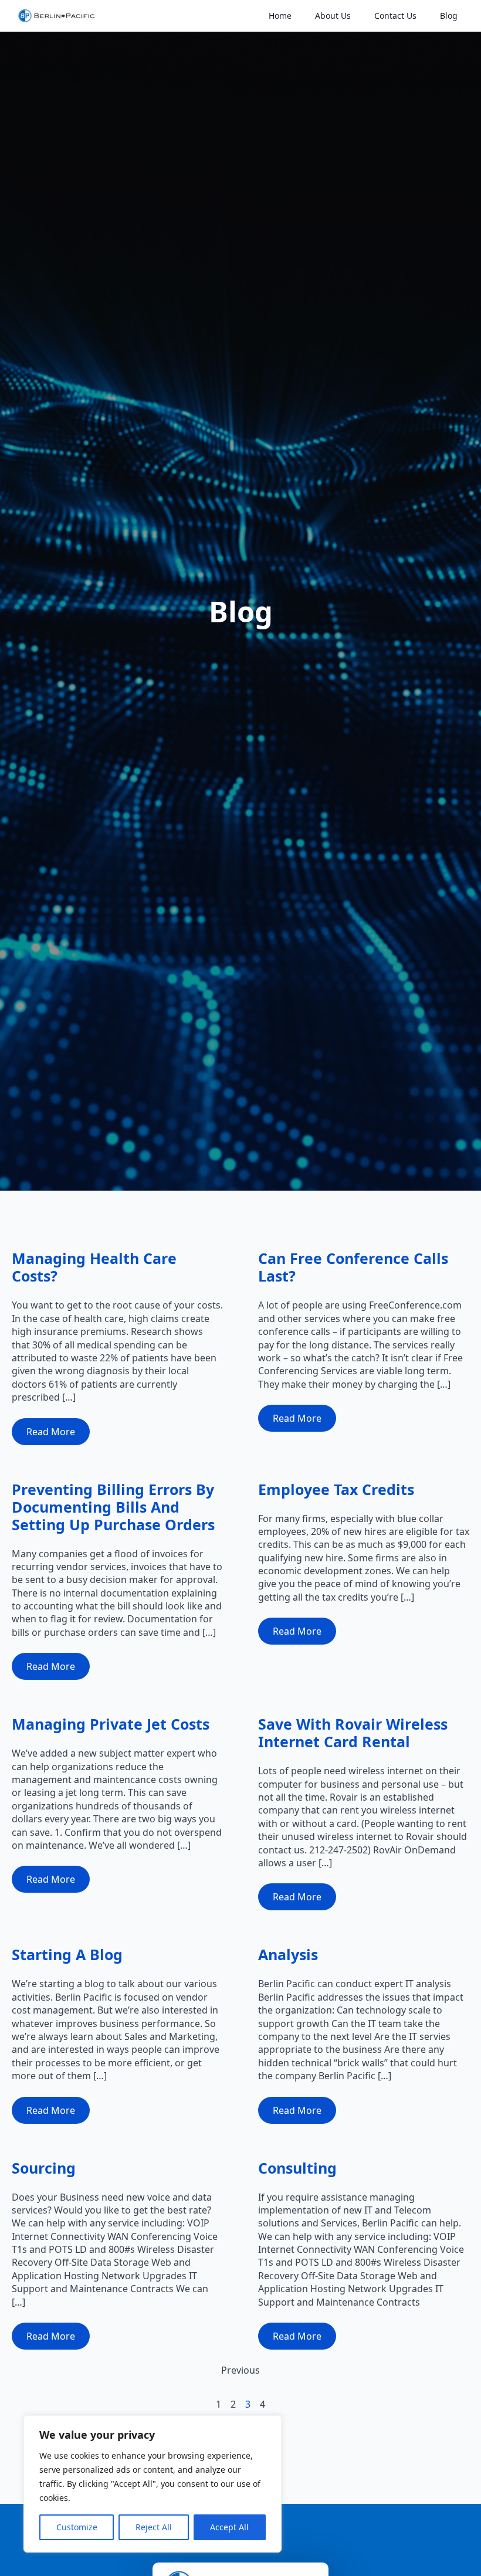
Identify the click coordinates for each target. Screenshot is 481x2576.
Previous (240, 2370)
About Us (333, 16)
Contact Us (395, 16)
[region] (153, 2484)
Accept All (229, 2527)
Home (280, 16)
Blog (449, 16)
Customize (77, 2527)
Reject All (154, 2527)
